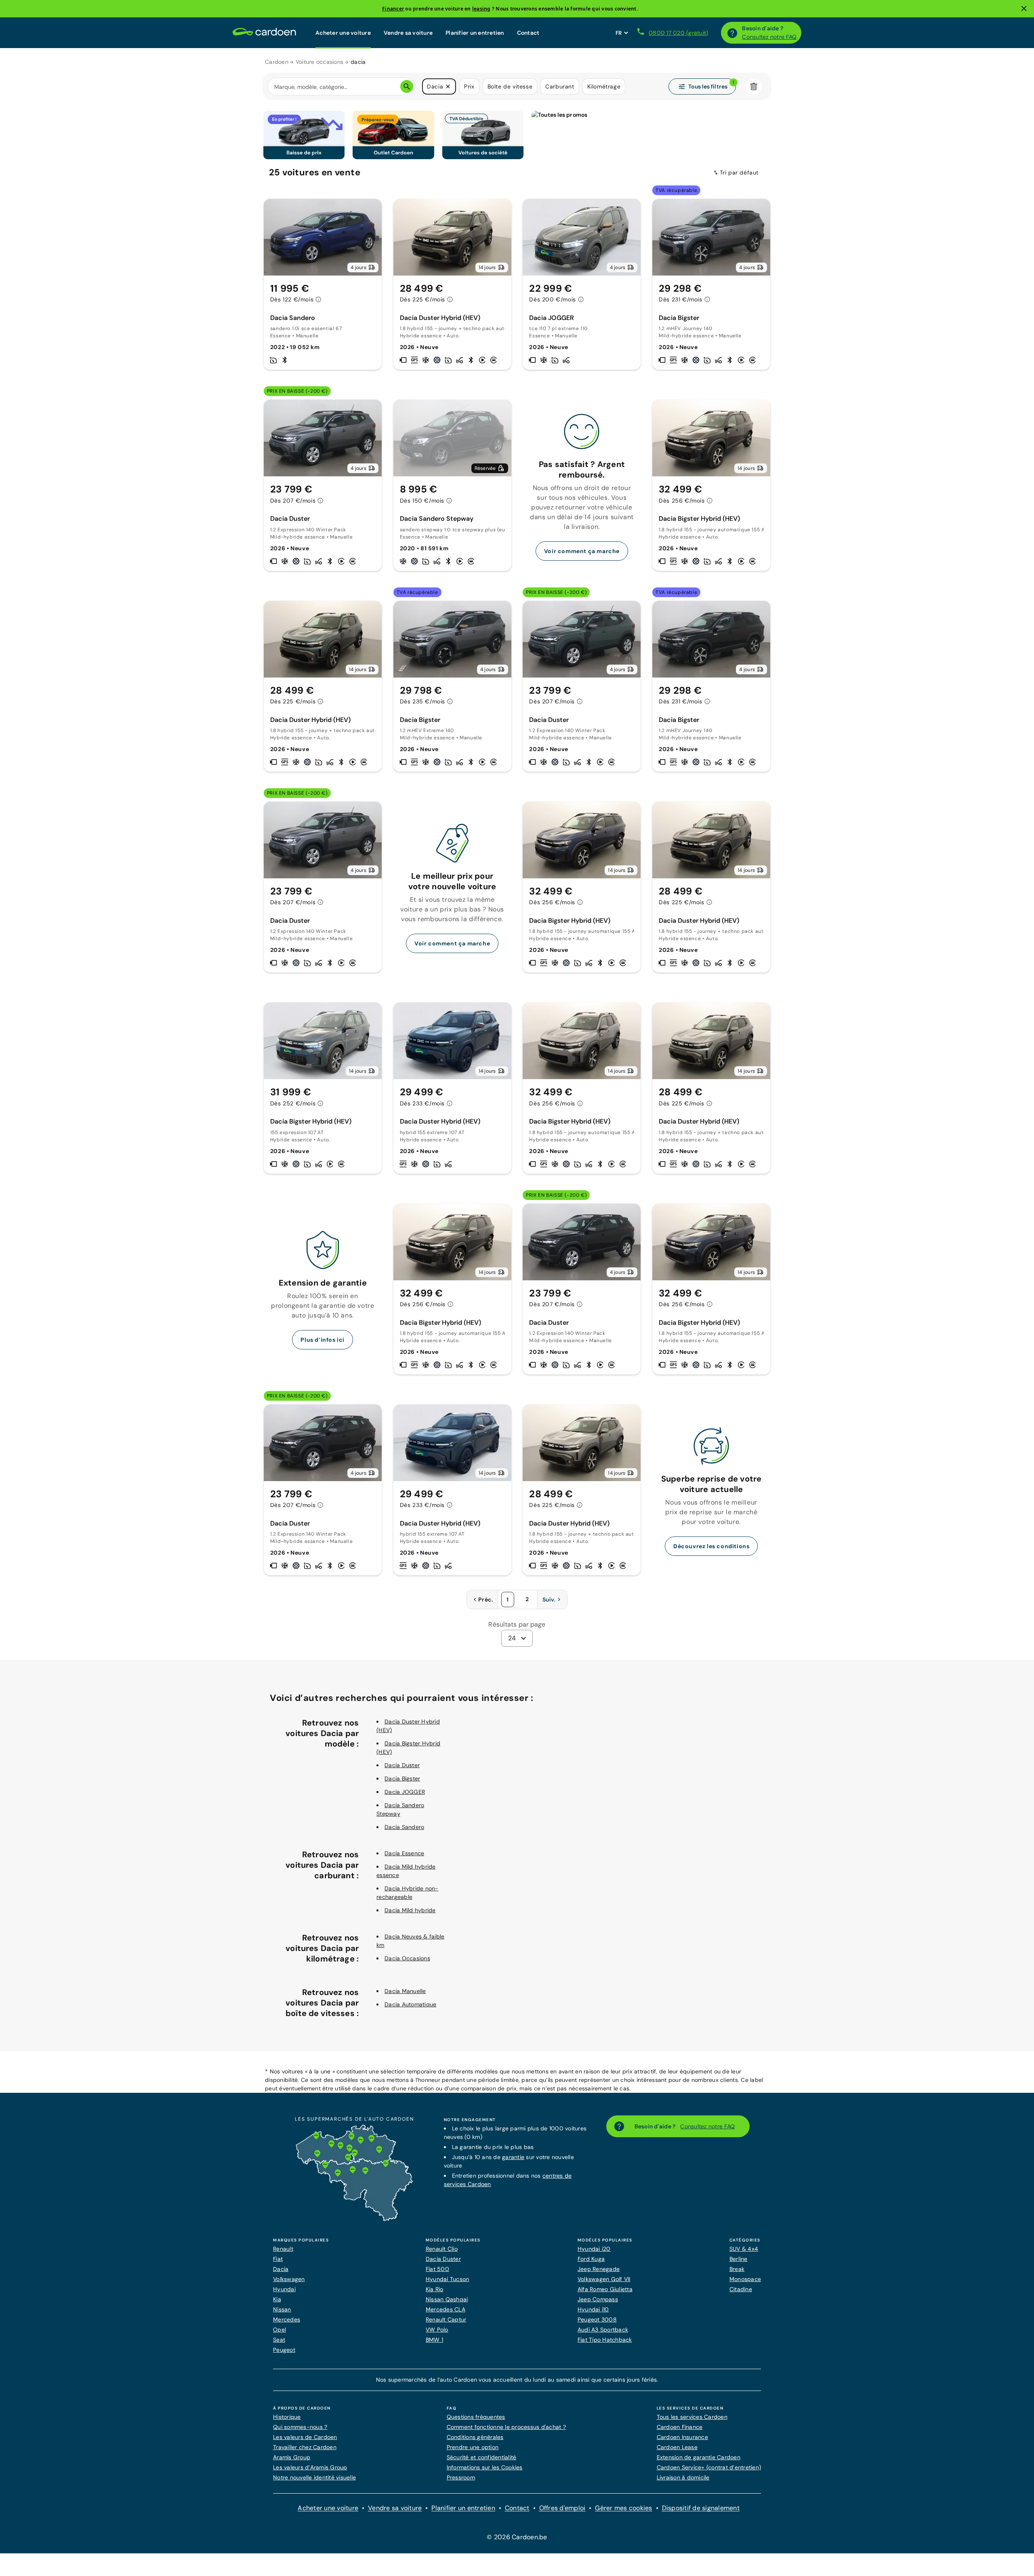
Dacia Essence (404, 1853)
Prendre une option (473, 2447)
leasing (481, 9)
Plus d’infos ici (323, 1340)
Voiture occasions (319, 62)
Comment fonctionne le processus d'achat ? (506, 2427)
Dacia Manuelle (405, 1991)
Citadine (741, 2289)
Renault (283, 2249)
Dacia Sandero (404, 1827)
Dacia (281, 2269)
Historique (287, 2417)
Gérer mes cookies (623, 2508)
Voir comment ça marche (582, 551)
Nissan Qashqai (447, 2299)
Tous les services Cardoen (692, 2417)
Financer (393, 9)
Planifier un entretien (475, 33)
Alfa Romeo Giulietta (605, 2289)
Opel (280, 2330)
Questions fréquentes (476, 2417)
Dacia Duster (402, 1765)
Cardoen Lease (677, 2447)
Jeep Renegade (599, 2269)
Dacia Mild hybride (410, 1910)
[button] (448, 86)
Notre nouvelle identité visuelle (314, 2477)
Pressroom (461, 2477)
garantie (513, 2157)
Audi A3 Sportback (603, 2330)
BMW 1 (434, 2340)
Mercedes (287, 2319)
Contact (528, 33)
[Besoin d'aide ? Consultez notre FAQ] (732, 33)
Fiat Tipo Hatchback (605, 2340)
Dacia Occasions (407, 1958)
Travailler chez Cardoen (305, 2447)
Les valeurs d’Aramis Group (310, 2467)
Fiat (278, 2259)
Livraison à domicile (683, 2477)
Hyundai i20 (594, 2249)
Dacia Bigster (402, 1778)
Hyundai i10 (593, 2309)
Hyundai (284, 2289)
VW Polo (437, 2330)
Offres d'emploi (562, 2508)
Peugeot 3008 (597, 2319)
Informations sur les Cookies (485, 2467)
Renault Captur (446, 2319)
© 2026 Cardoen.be (517, 2537)
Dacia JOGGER (405, 1792)
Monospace (745, 2279)
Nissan (282, 2309)
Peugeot (284, 2350)
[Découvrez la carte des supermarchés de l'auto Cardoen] (354, 2219)
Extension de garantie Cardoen (699, 2457)
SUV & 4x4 (744, 2249)
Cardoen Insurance (682, 2437)
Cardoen (277, 62)
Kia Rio (435, 2289)
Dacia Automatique (410, 2004)
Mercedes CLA (446, 2309)
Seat (279, 2340)
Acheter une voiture (343, 33)
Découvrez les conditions (711, 1546)
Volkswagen (289, 2279)
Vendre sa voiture (408, 33)
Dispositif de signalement (701, 2508)
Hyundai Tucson (448, 2279)
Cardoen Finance (680, 2427)
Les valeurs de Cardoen (305, 2437)
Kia (277, 2299)
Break (737, 2269)
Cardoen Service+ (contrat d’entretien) (709, 2467)
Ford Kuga (591, 2259)
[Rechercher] (407, 86)
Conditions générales (475, 2437)
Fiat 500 (437, 2269)
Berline (739, 2259)
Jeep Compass (598, 2299)
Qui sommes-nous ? (300, 2427)
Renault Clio (442, 2249)
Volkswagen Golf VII (604, 2279)
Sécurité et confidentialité (482, 2457)
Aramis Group (292, 2457)
